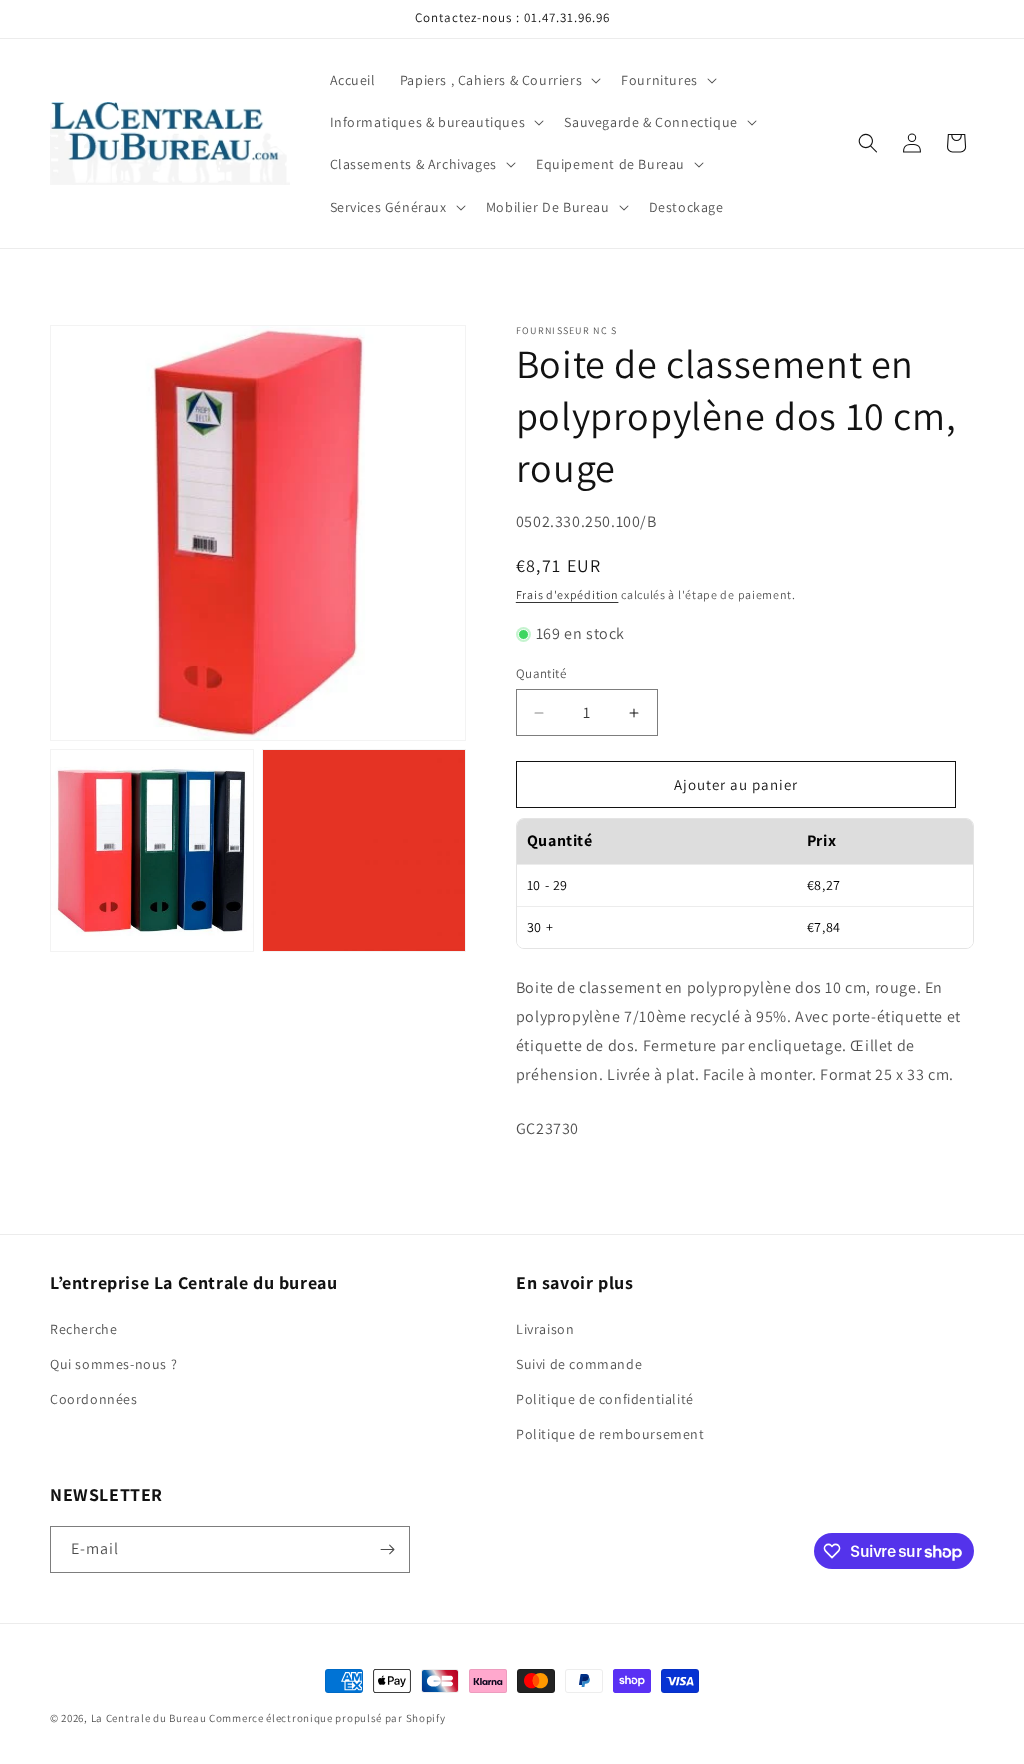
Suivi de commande (579, 1364)
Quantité (541, 673)
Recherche (83, 1329)
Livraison (545, 1329)
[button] (498, 80)
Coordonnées (94, 1399)
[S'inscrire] (387, 1549)
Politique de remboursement (610, 1434)
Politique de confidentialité (605, 1399)
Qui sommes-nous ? (113, 1364)
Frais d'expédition (567, 594)
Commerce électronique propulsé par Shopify (327, 1718)
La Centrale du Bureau (150, 1718)
